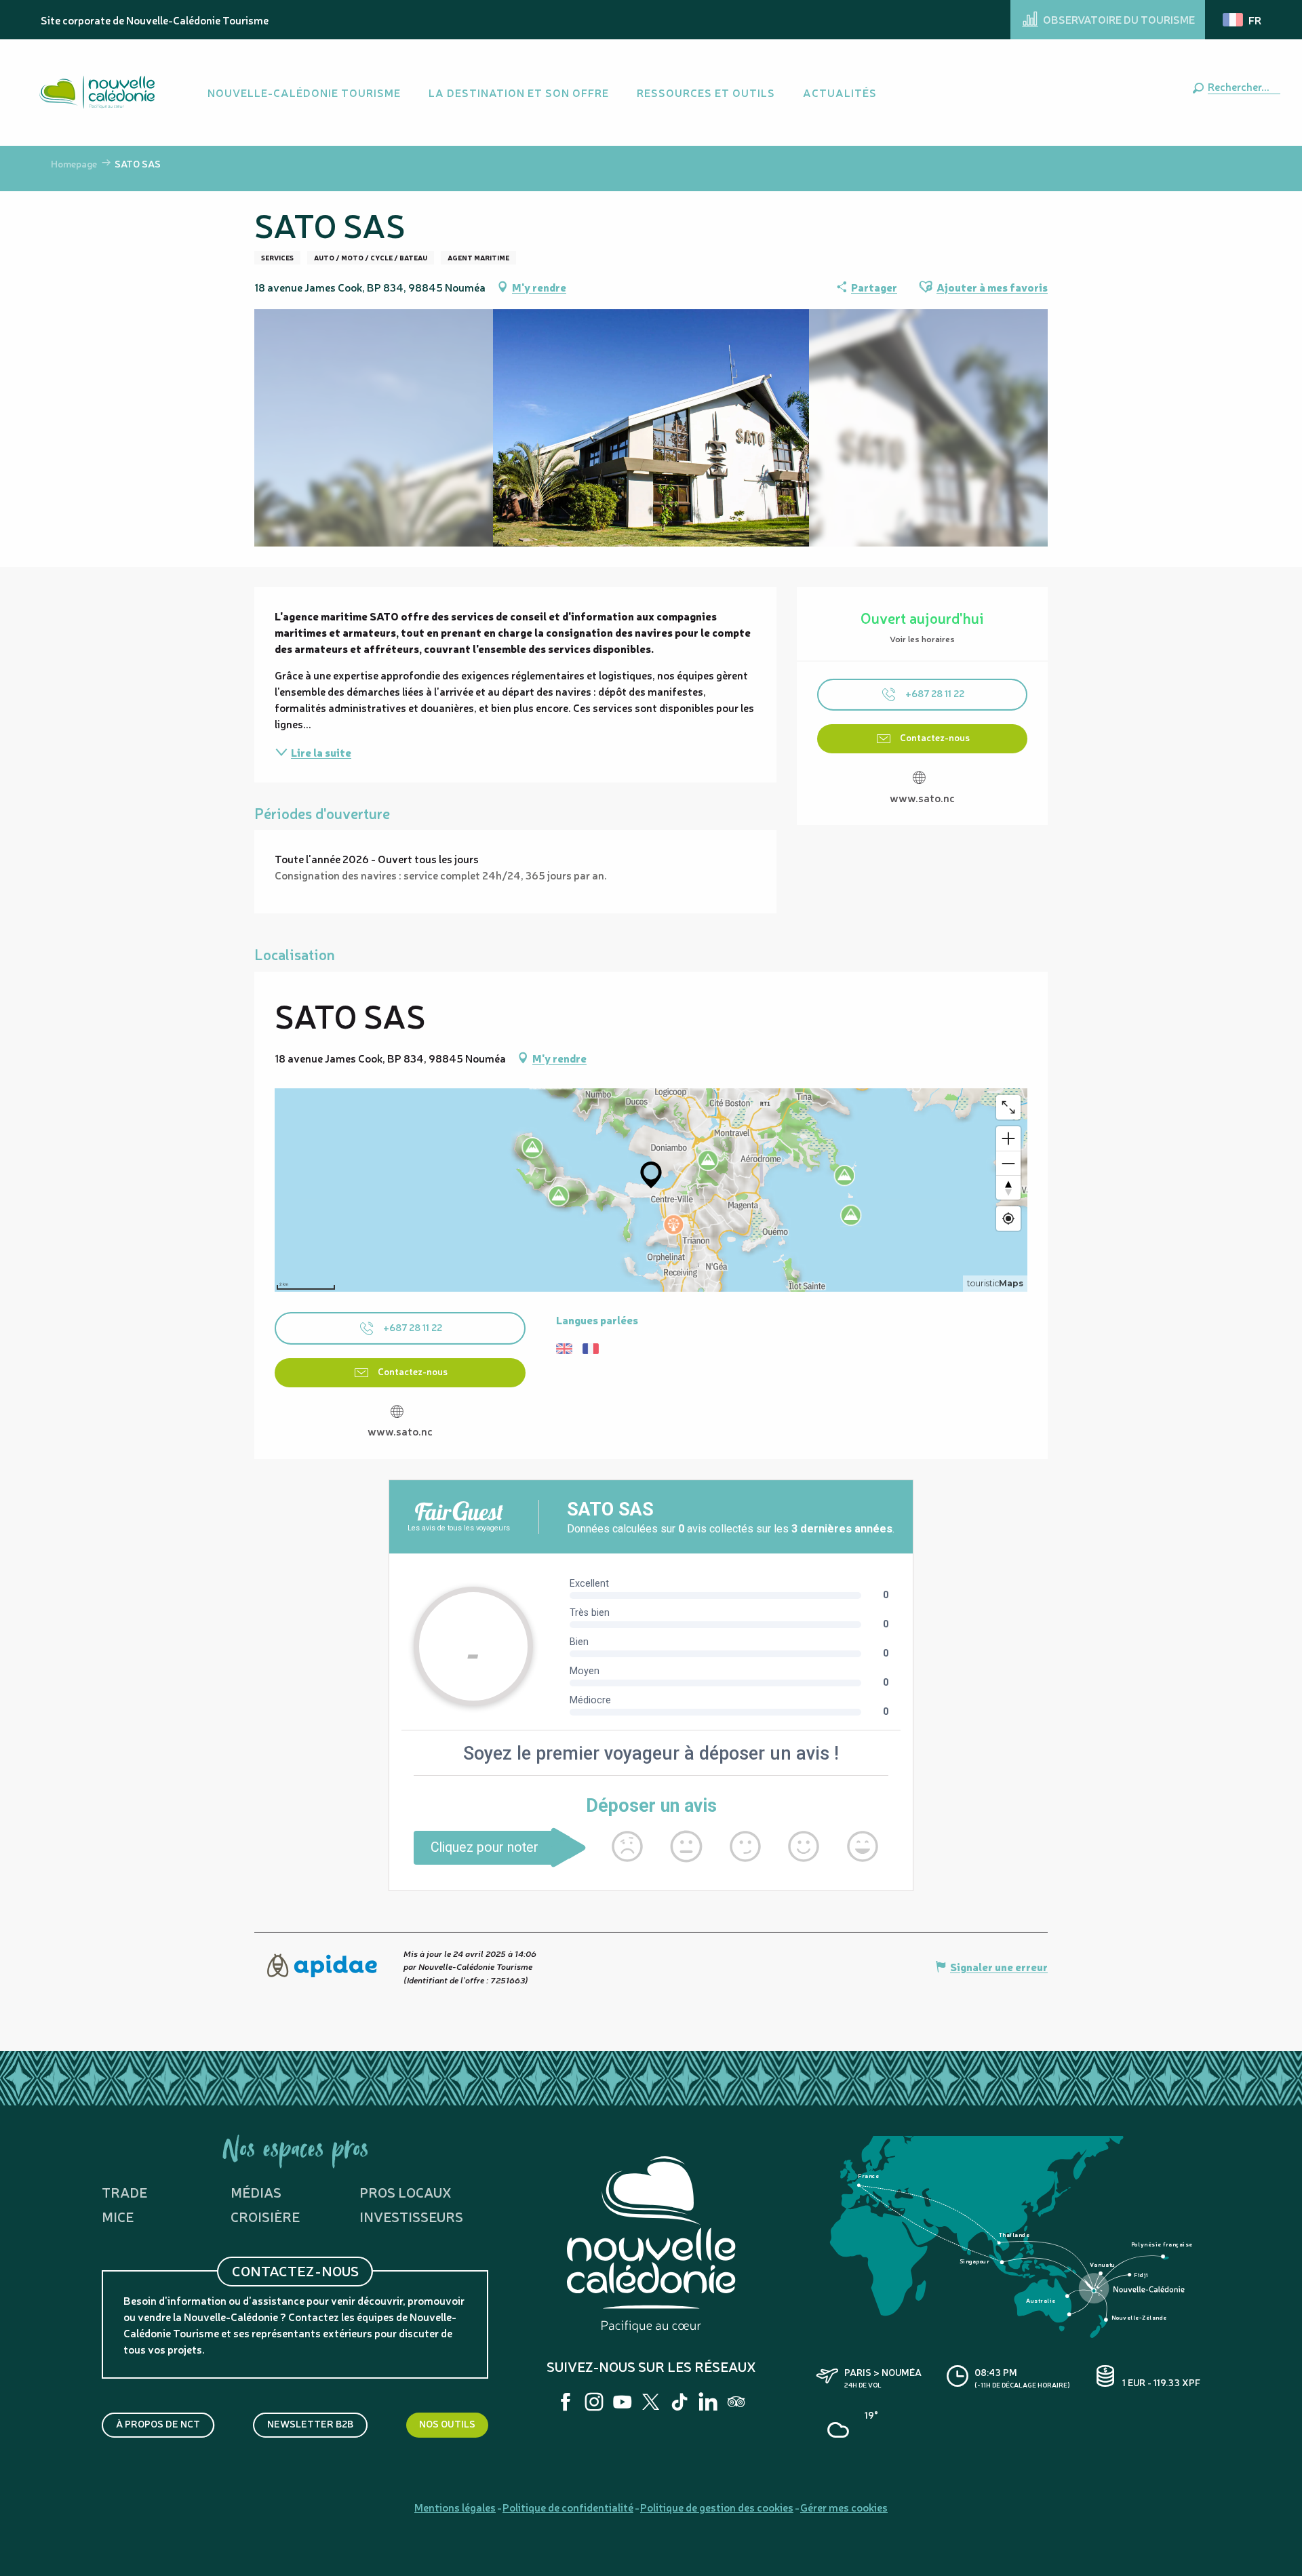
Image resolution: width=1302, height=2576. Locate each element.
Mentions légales (455, 2507)
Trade (124, 2192)
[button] (1241, 86)
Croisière (265, 2216)
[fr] (1243, 20)
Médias (256, 2192)
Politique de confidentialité (568, 2507)
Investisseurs (411, 2216)
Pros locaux (406, 2192)
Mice (118, 2216)
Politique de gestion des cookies (717, 2507)
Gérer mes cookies (844, 2507)
